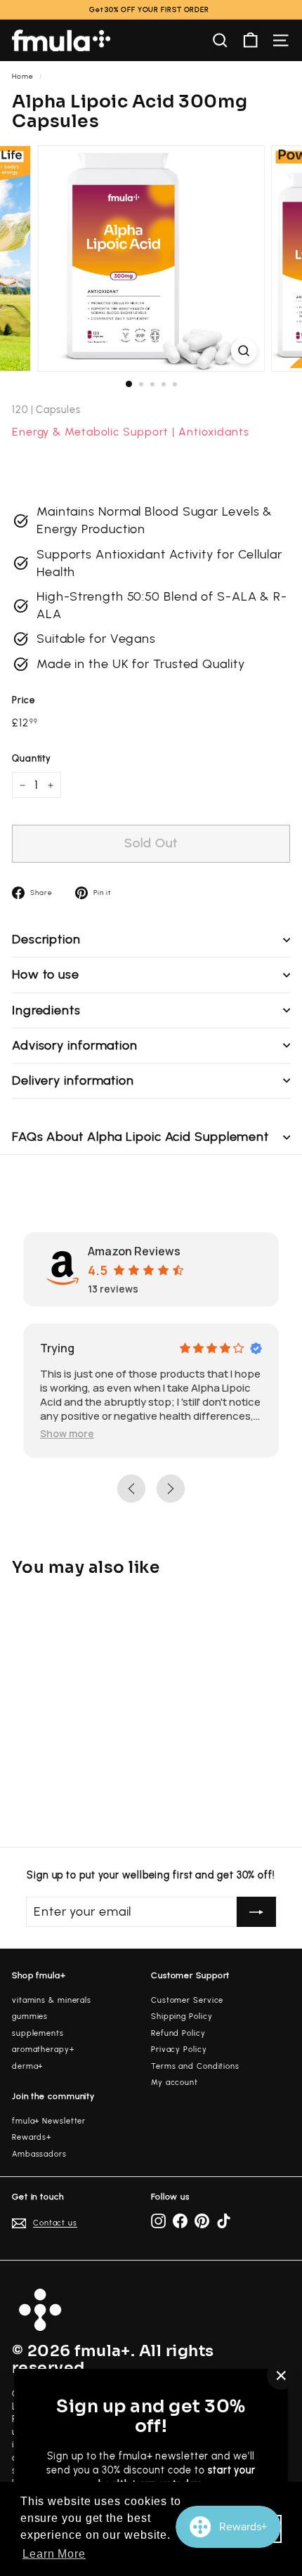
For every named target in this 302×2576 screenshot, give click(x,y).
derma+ (27, 2066)
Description (46, 939)
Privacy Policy (179, 2049)
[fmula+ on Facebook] (180, 2221)
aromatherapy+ (43, 2049)
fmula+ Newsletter (49, 2121)
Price (24, 700)
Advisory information (75, 1045)
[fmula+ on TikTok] (224, 2221)
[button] (67, 1433)
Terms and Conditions (195, 2066)
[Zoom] (243, 351)
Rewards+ (32, 2137)
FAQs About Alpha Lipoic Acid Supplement (140, 1137)
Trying (57, 1348)
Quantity (32, 758)
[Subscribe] (256, 1912)
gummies (30, 2016)
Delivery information (73, 1080)
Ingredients (46, 1010)
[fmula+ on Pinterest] (202, 2221)
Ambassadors (39, 2154)
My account (175, 2083)
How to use (46, 974)
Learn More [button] (54, 2554)
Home (23, 76)
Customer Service (187, 2000)
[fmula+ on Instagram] (158, 2221)
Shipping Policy (182, 2016)
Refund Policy (178, 2033)
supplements (38, 2033)
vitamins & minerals (52, 2000)
